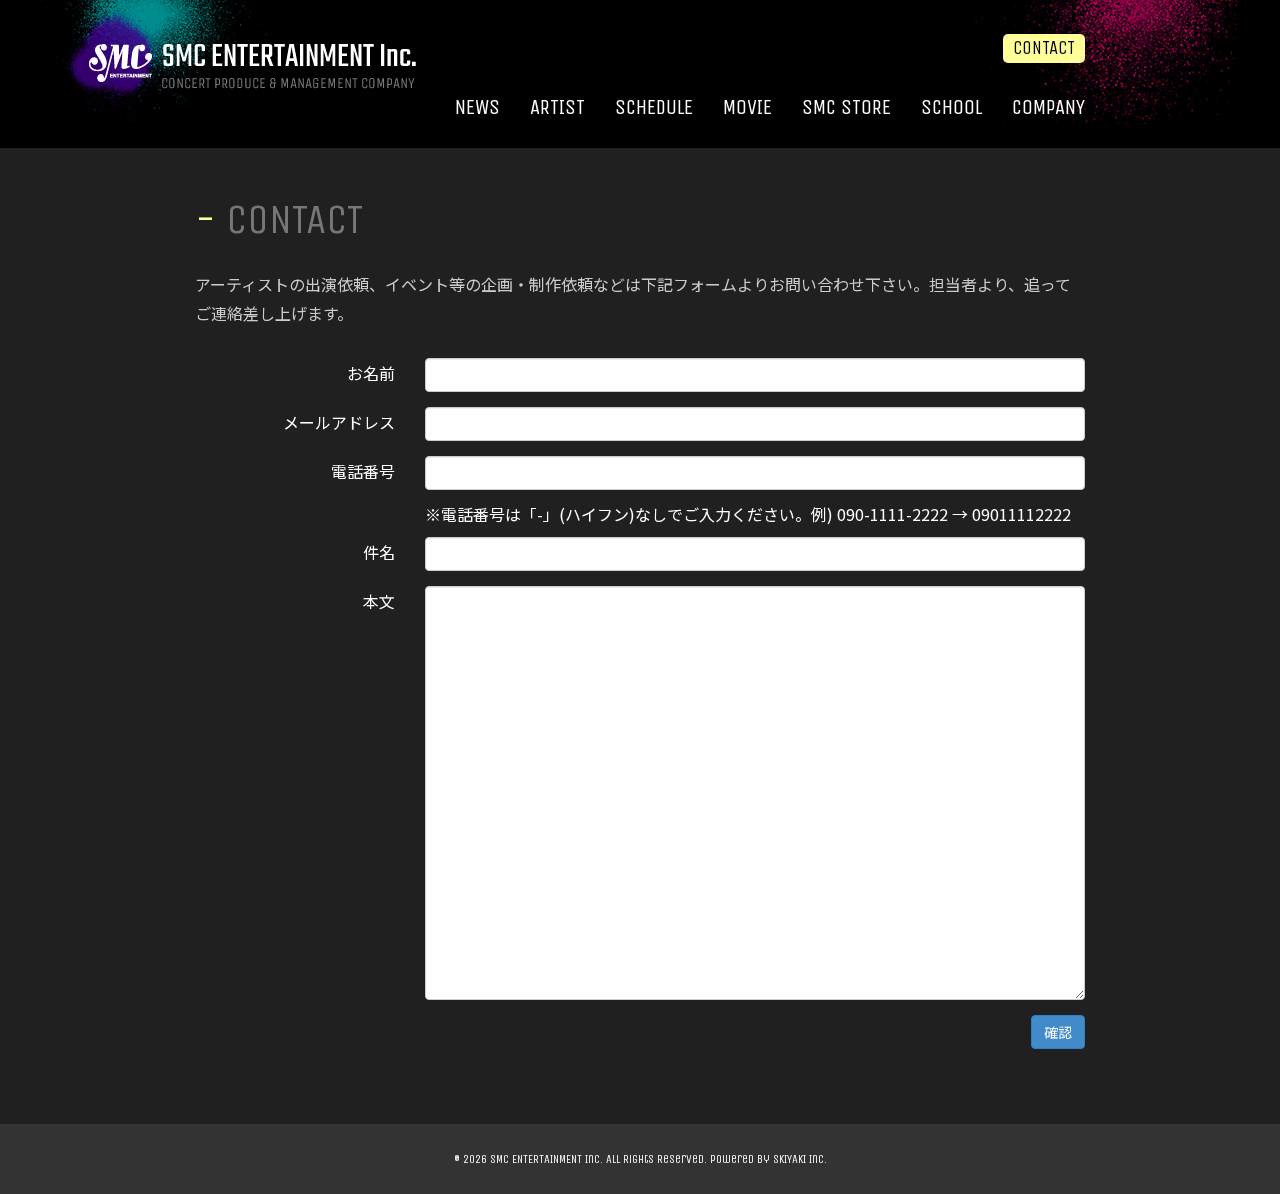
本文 (379, 599)
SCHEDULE (654, 107)
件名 (379, 550)
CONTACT (1044, 48)
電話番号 (363, 469)
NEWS (477, 107)
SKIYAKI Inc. (800, 1159)
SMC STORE (846, 107)
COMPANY (1048, 107)
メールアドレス (339, 420)
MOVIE (747, 107)
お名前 (371, 371)
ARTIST (557, 107)
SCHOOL (951, 107)
